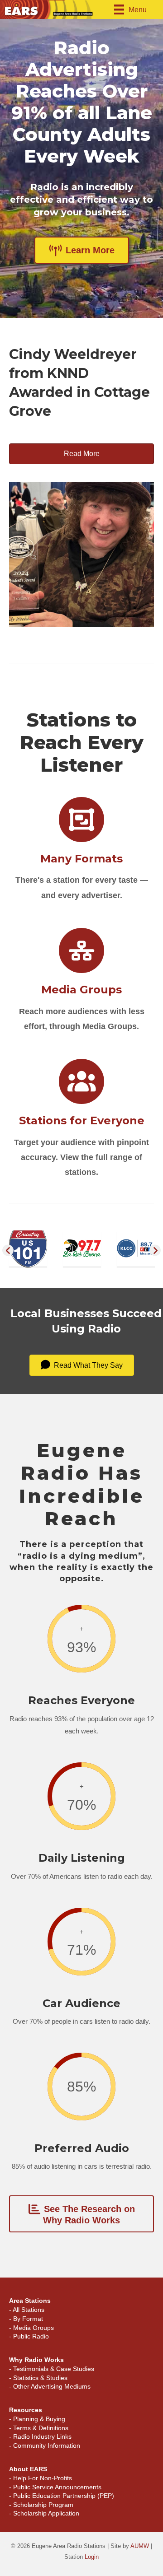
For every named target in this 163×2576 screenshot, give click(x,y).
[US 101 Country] (28, 1248)
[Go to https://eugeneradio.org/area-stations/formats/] (81, 851)
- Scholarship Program (41, 2505)
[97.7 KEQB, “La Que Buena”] (82, 1247)
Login (92, 2557)
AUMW (140, 2546)
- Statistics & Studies (38, 2378)
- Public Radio (29, 2336)
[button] (8, 1250)
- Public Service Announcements (55, 2487)
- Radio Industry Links (40, 2436)
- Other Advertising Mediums (50, 2386)
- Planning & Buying (37, 2419)
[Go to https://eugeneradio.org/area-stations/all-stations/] (81, 1120)
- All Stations (27, 2310)
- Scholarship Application (44, 2513)
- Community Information (45, 2446)
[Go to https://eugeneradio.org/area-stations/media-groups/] (81, 982)
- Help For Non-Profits (41, 2478)
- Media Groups (31, 2328)
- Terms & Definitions (39, 2428)
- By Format (26, 2319)
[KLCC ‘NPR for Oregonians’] (136, 1247)
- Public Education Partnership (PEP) (62, 2496)
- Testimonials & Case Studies (52, 2369)
